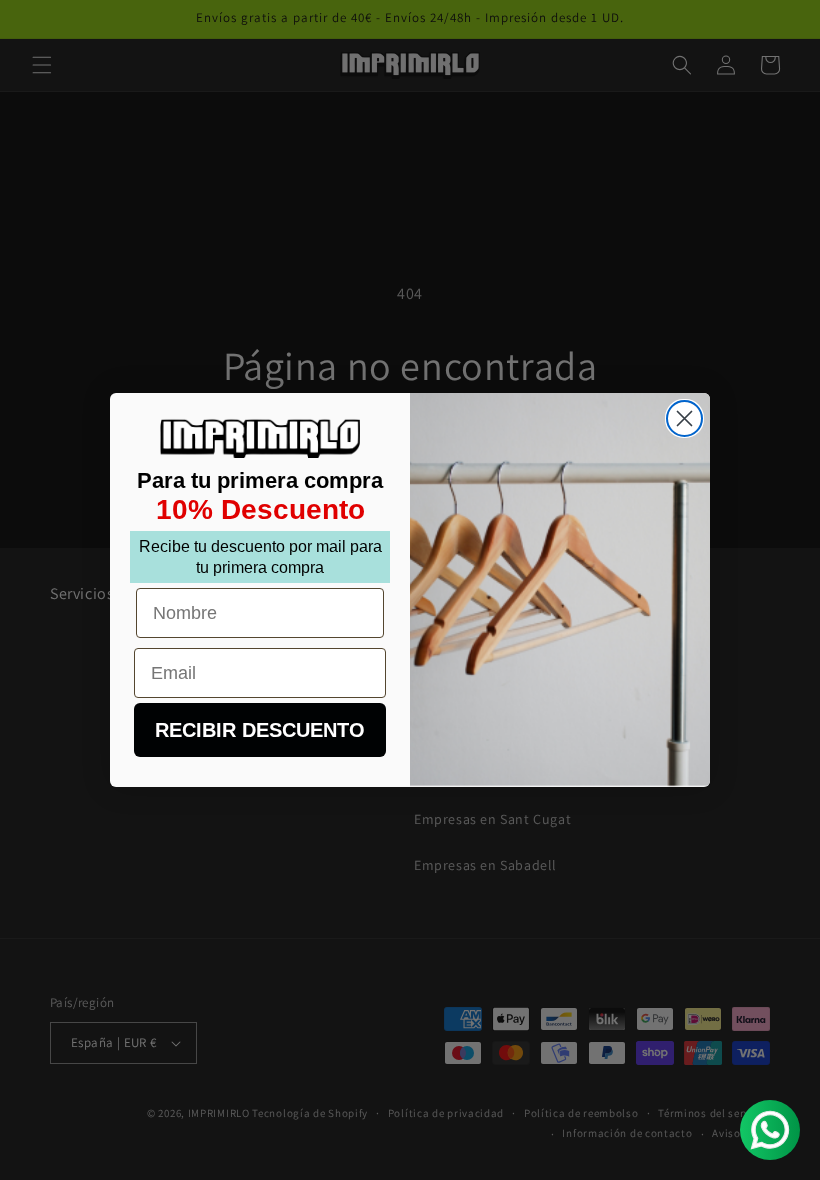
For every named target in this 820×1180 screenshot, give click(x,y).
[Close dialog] (684, 418)
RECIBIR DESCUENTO (260, 730)
